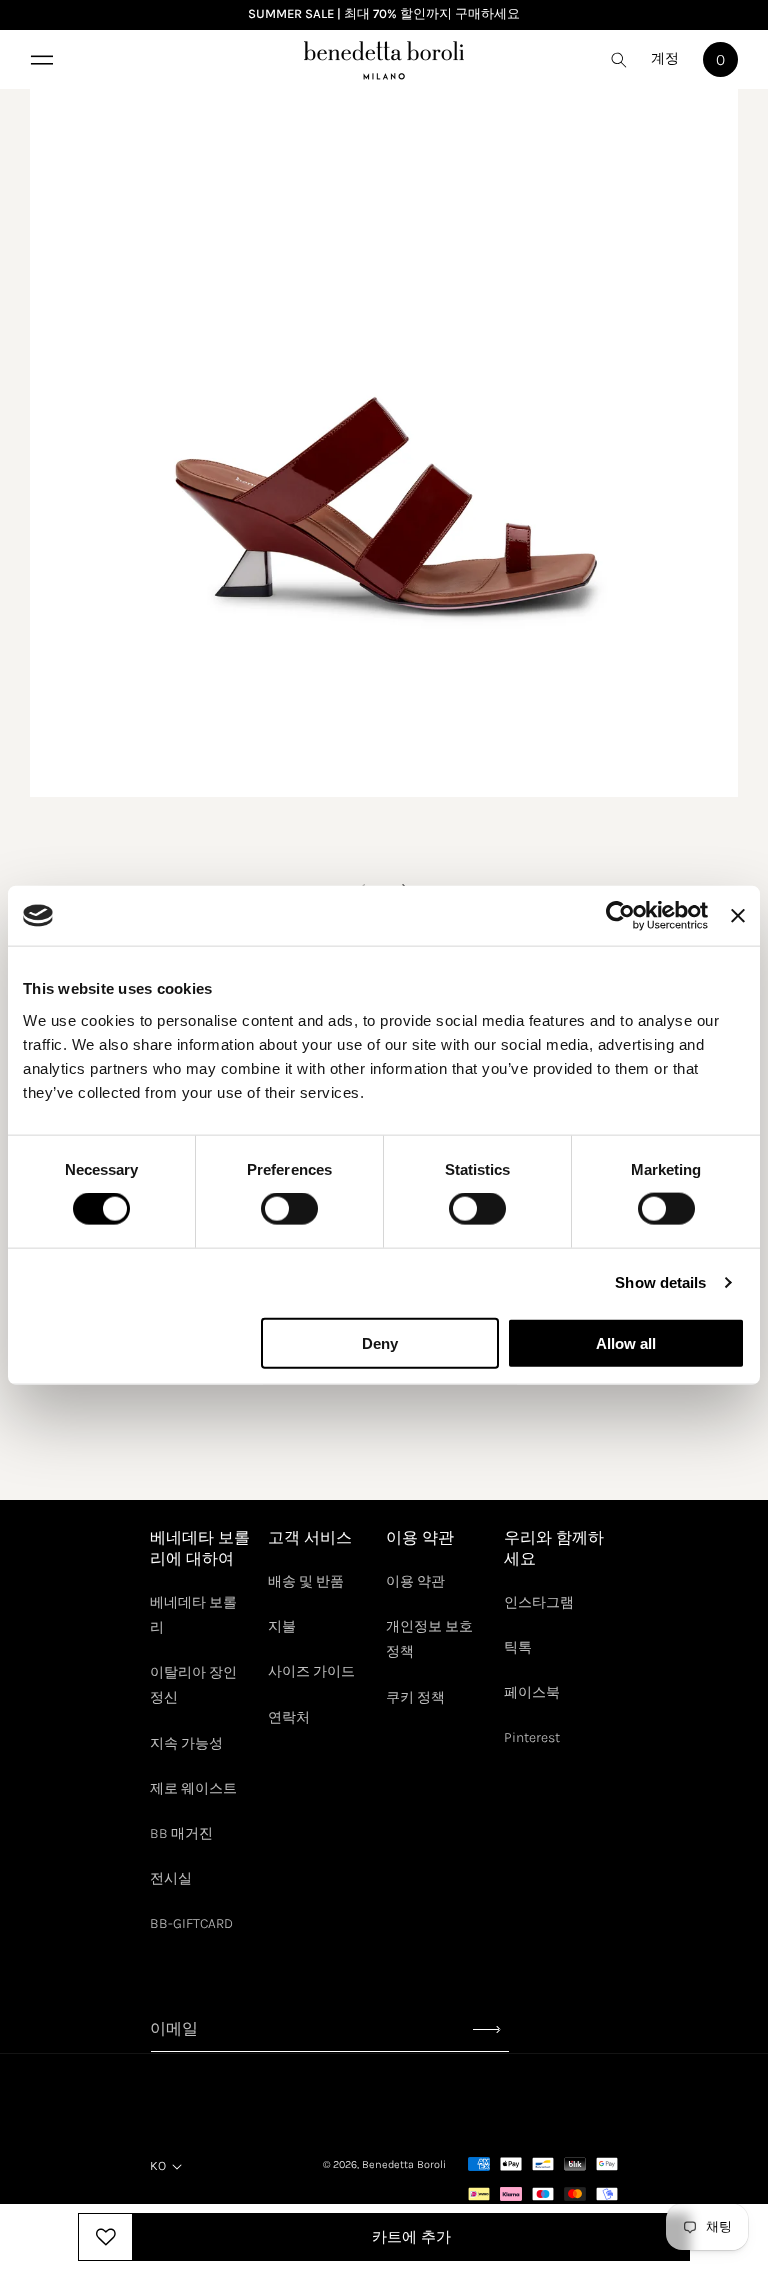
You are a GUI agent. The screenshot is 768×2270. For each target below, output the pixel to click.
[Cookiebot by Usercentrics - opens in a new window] (620, 916)
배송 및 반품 (306, 1581)
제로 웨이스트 (193, 1788)
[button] (40, 60)
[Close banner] (738, 916)
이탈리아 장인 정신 (193, 1685)
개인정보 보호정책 (429, 1639)
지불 (282, 1626)
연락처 (289, 1717)
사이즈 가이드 (311, 1671)
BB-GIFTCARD (191, 1923)
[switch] (289, 1209)
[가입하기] (487, 2029)
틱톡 (518, 1647)
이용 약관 (415, 1581)
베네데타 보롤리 (193, 1615)
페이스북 (532, 1692)
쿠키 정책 (415, 1697)
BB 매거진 (181, 1833)
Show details (660, 1282)
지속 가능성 (186, 1743)
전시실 (171, 1878)
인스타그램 (539, 1602)
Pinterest (532, 1737)
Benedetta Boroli (404, 2164)
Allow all (626, 1342)
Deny (380, 1342)
